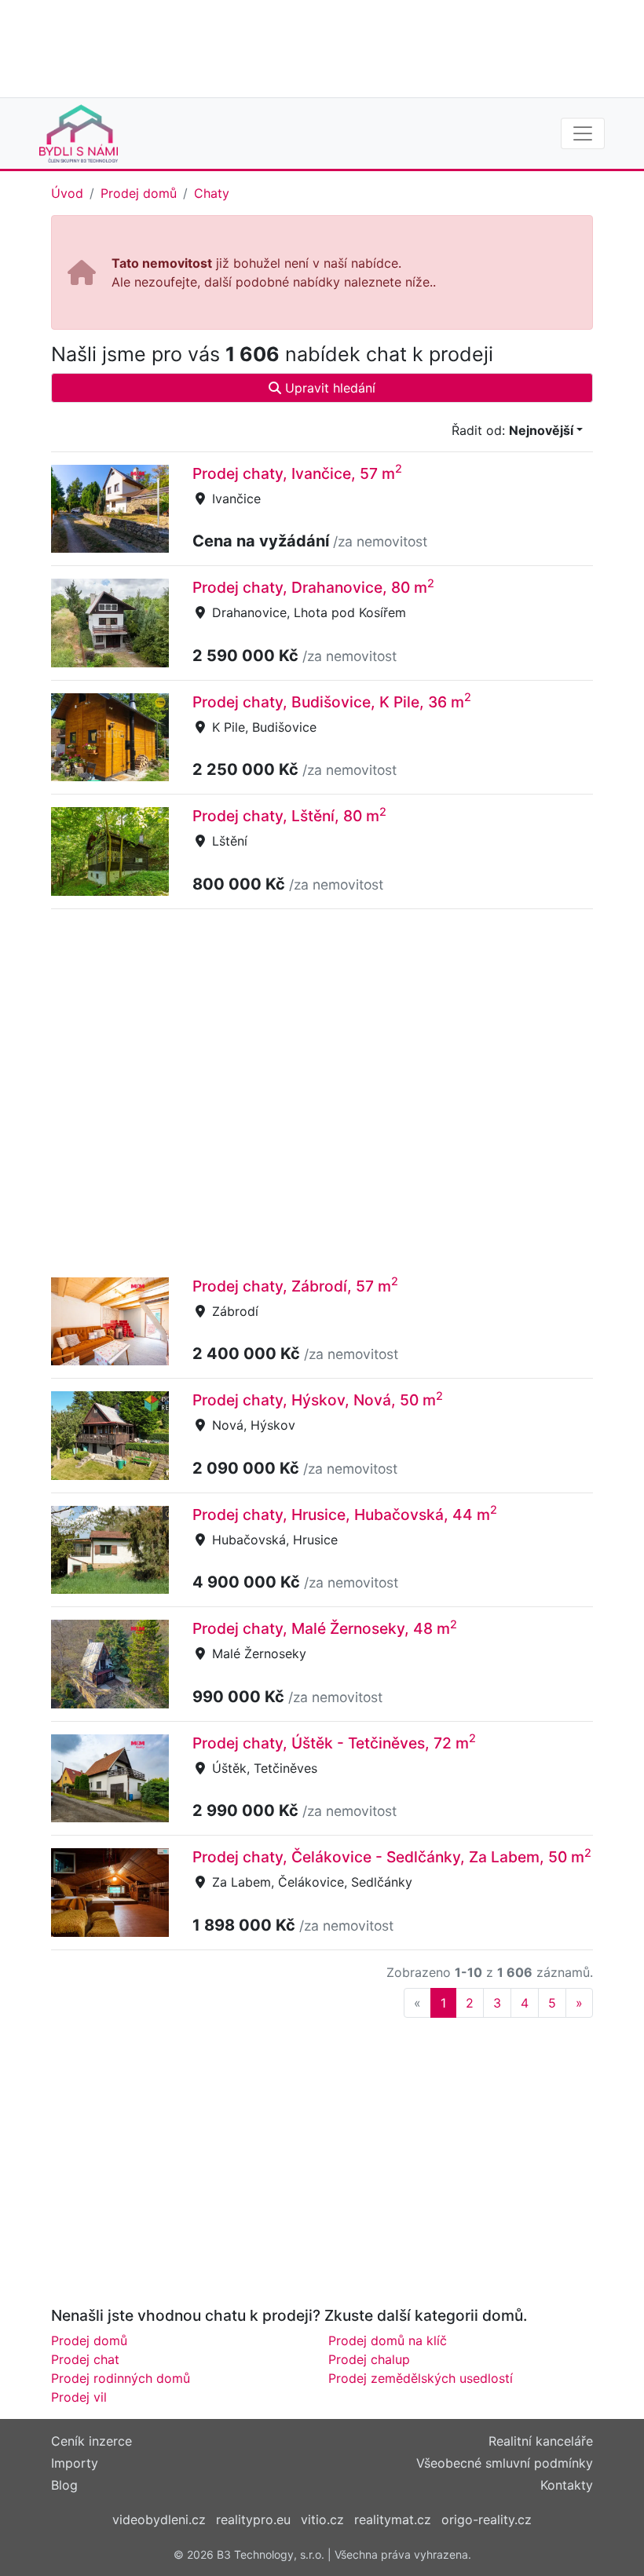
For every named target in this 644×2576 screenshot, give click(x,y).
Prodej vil (79, 2397)
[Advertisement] (322, 47)
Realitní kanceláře (541, 2441)
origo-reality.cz (487, 2519)
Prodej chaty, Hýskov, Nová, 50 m (318, 1400)
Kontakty (567, 2485)
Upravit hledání (328, 388)
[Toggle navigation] (583, 133)
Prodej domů (139, 193)
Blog (64, 2485)
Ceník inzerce (91, 2441)
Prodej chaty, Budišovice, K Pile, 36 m (332, 702)
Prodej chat (85, 2359)
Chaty (212, 193)
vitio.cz (322, 2519)
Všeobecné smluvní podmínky (505, 2463)
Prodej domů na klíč (388, 2340)
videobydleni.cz (159, 2519)
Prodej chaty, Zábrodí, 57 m (295, 1286)
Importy (75, 2463)
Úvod (67, 193)
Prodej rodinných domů (121, 2378)
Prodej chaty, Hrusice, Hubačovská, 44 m (345, 1515)
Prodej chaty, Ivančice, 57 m (297, 473)
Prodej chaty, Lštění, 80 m (289, 816)
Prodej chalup (369, 2359)
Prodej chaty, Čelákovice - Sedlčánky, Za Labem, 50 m (392, 1857)
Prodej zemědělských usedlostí (421, 2378)
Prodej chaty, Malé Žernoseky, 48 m (325, 1628)
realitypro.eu (253, 2519)
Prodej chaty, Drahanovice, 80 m (313, 587)
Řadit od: (512, 430)
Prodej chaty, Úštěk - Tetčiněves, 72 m (334, 1743)
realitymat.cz (393, 2519)
